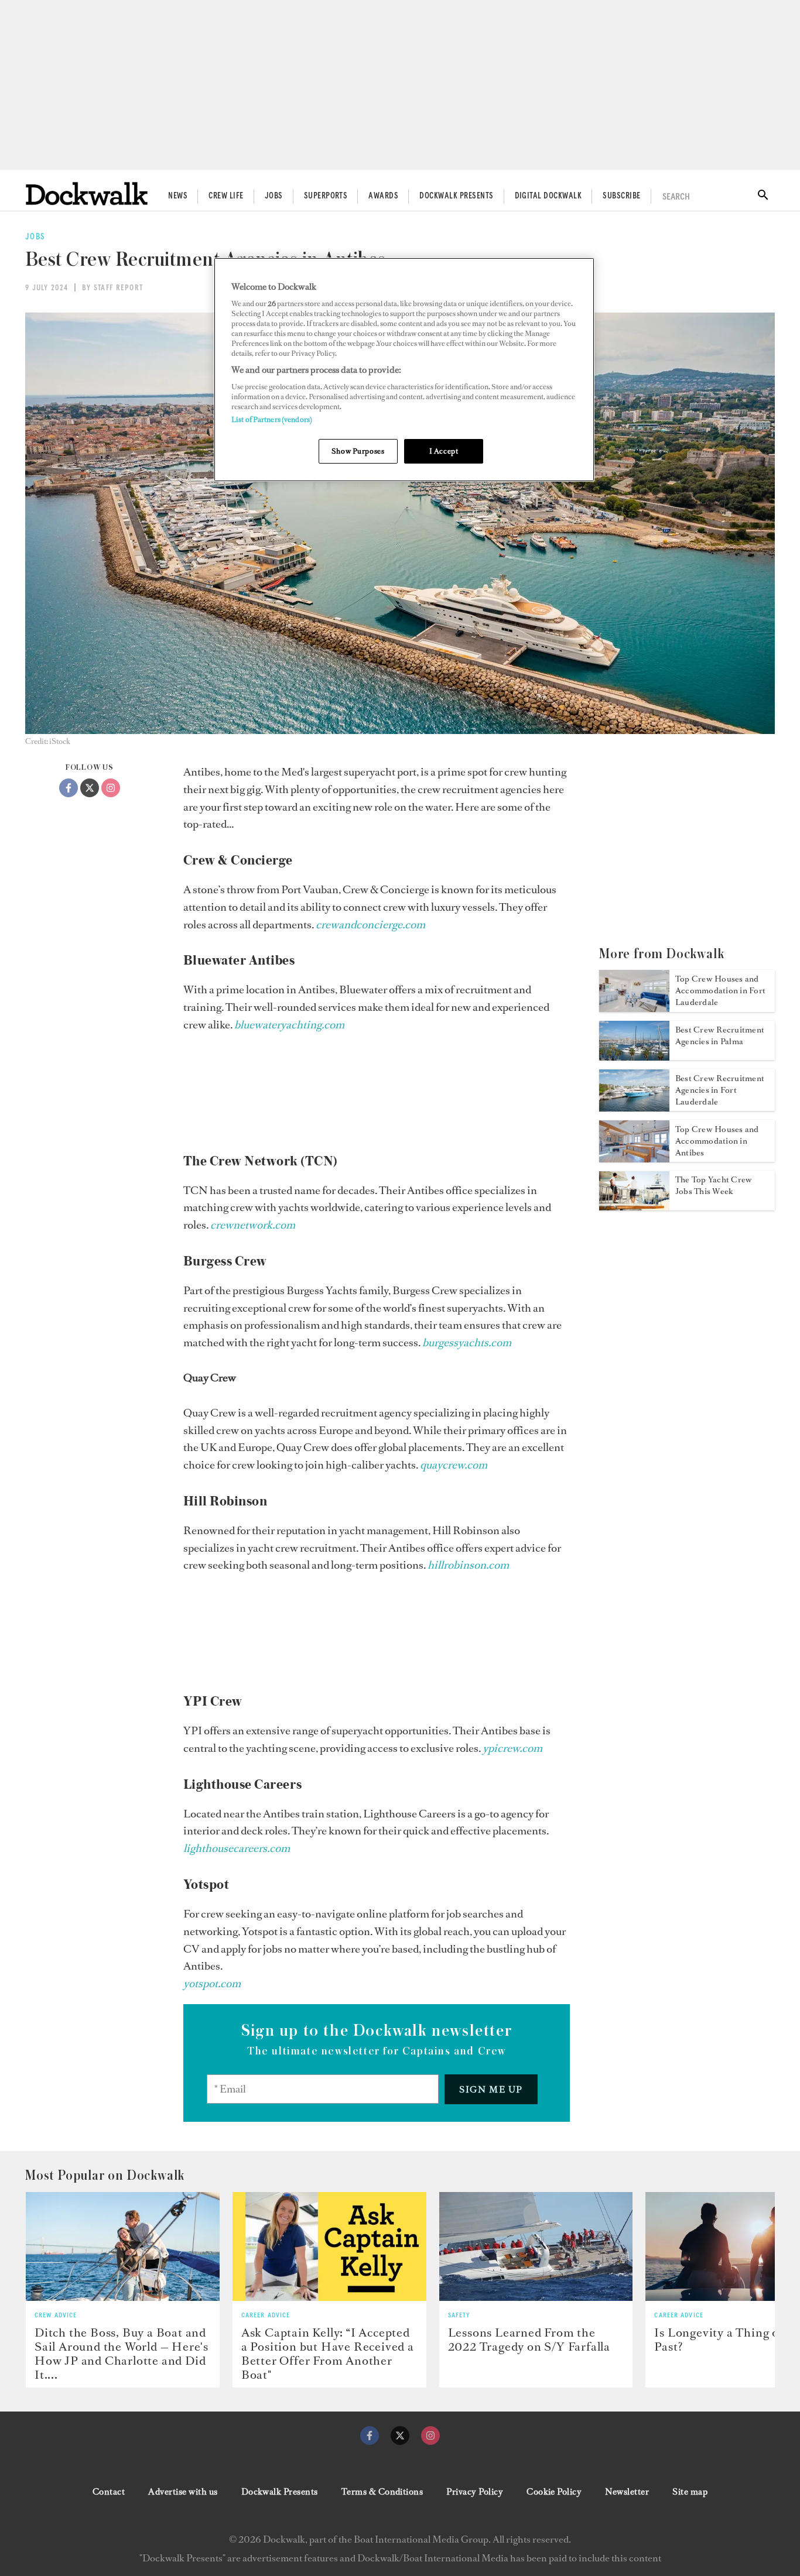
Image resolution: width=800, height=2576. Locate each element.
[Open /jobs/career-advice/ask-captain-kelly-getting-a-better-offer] (329, 2246)
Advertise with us (183, 2492)
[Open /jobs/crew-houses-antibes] (634, 1159)
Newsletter (627, 2492)
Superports (326, 196)
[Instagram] (111, 788)
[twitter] (400, 2436)
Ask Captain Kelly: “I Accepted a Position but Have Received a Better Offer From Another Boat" (328, 2354)
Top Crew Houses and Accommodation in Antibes (717, 1141)
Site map (690, 2492)
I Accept (444, 451)
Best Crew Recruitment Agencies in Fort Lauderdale (720, 1090)
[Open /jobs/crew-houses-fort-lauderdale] (634, 1009)
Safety (459, 2316)
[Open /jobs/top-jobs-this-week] (634, 1207)
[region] (404, 370)
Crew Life (226, 196)
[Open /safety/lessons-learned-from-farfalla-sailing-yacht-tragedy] (536, 2246)
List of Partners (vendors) (272, 419)
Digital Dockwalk (548, 196)
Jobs (274, 196)
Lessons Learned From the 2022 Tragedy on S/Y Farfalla (529, 2340)
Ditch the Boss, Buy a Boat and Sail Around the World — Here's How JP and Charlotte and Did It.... (122, 2354)
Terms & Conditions (382, 2492)
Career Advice (266, 2316)
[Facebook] (69, 788)
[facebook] (370, 2436)
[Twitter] (90, 788)
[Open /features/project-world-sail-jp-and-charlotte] (123, 2246)
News (178, 196)
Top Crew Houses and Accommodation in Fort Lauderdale (720, 991)
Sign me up (491, 2089)
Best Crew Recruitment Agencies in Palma (720, 1036)
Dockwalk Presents (456, 196)
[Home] (87, 193)
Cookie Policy (554, 2492)
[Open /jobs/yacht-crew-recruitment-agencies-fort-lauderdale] (634, 1108)
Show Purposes (358, 451)
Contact (109, 2492)
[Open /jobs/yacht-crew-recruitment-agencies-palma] (634, 1057)
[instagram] (430, 2436)
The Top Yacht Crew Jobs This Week (714, 1186)
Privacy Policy (475, 2492)
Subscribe (621, 196)
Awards (383, 196)
